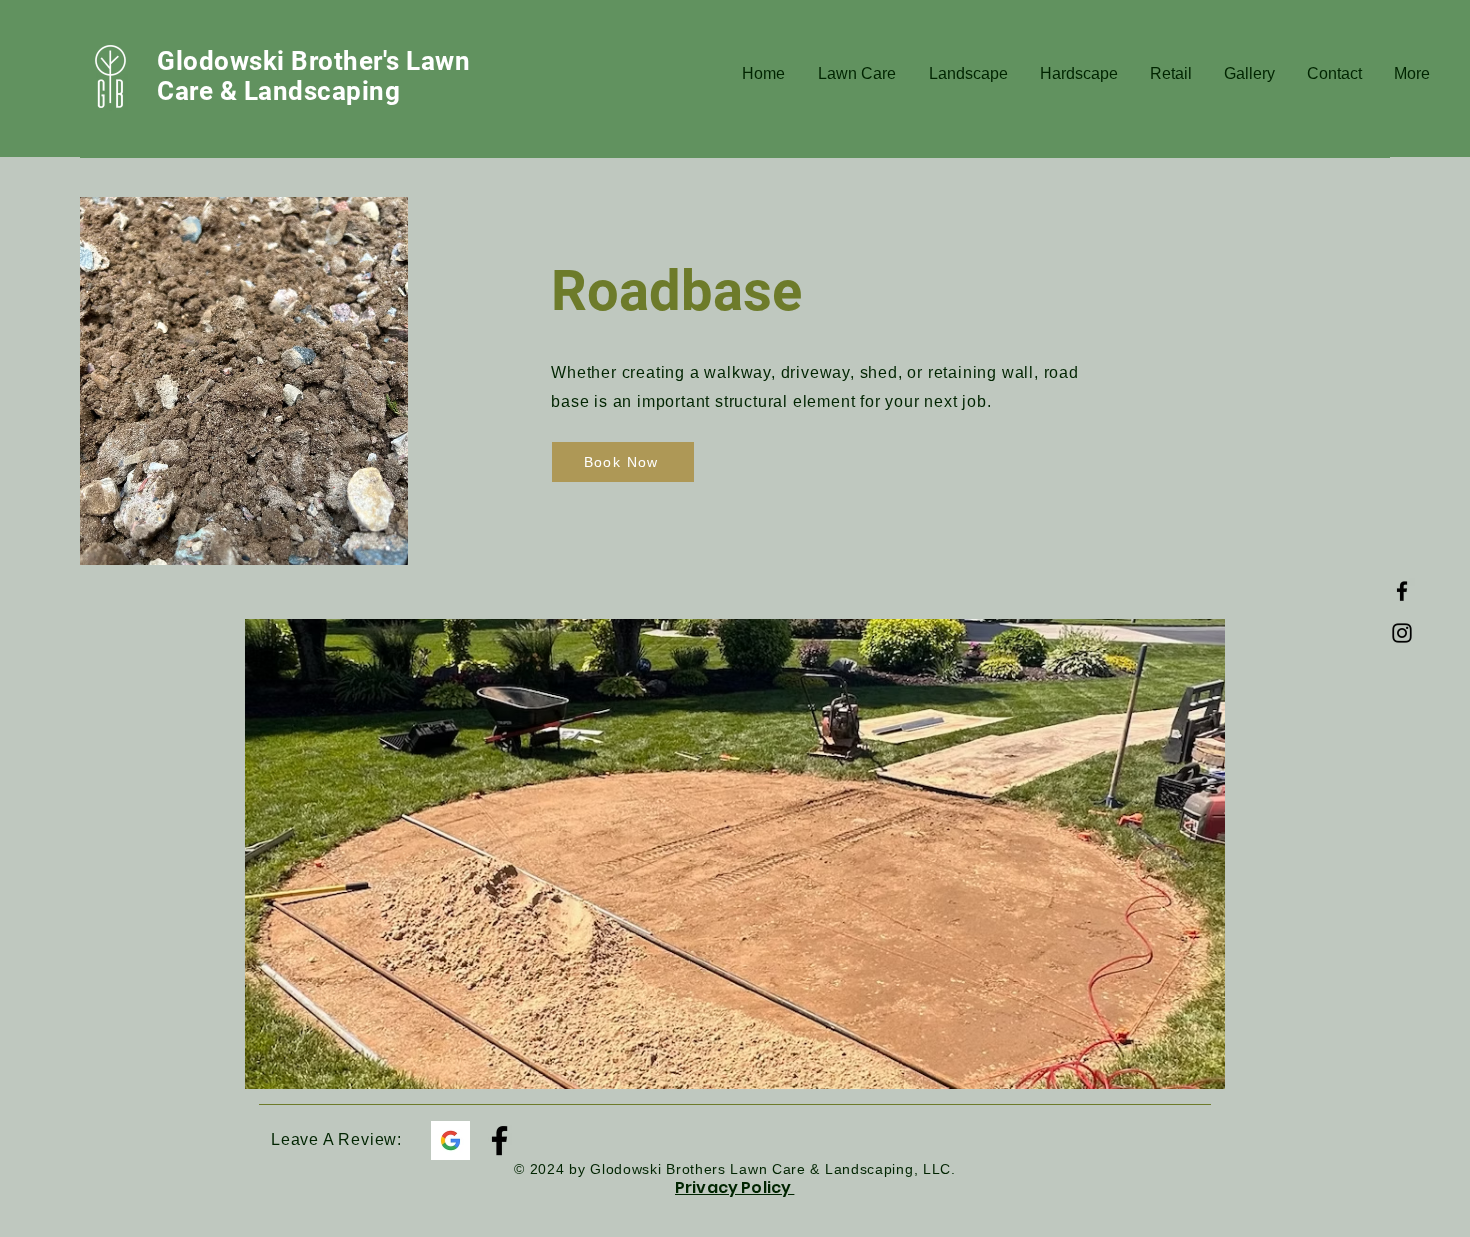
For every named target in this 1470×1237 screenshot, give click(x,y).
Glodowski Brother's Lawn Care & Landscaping (313, 76)
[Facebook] (1402, 591)
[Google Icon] (450, 1140)
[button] (855, 74)
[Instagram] (1402, 633)
